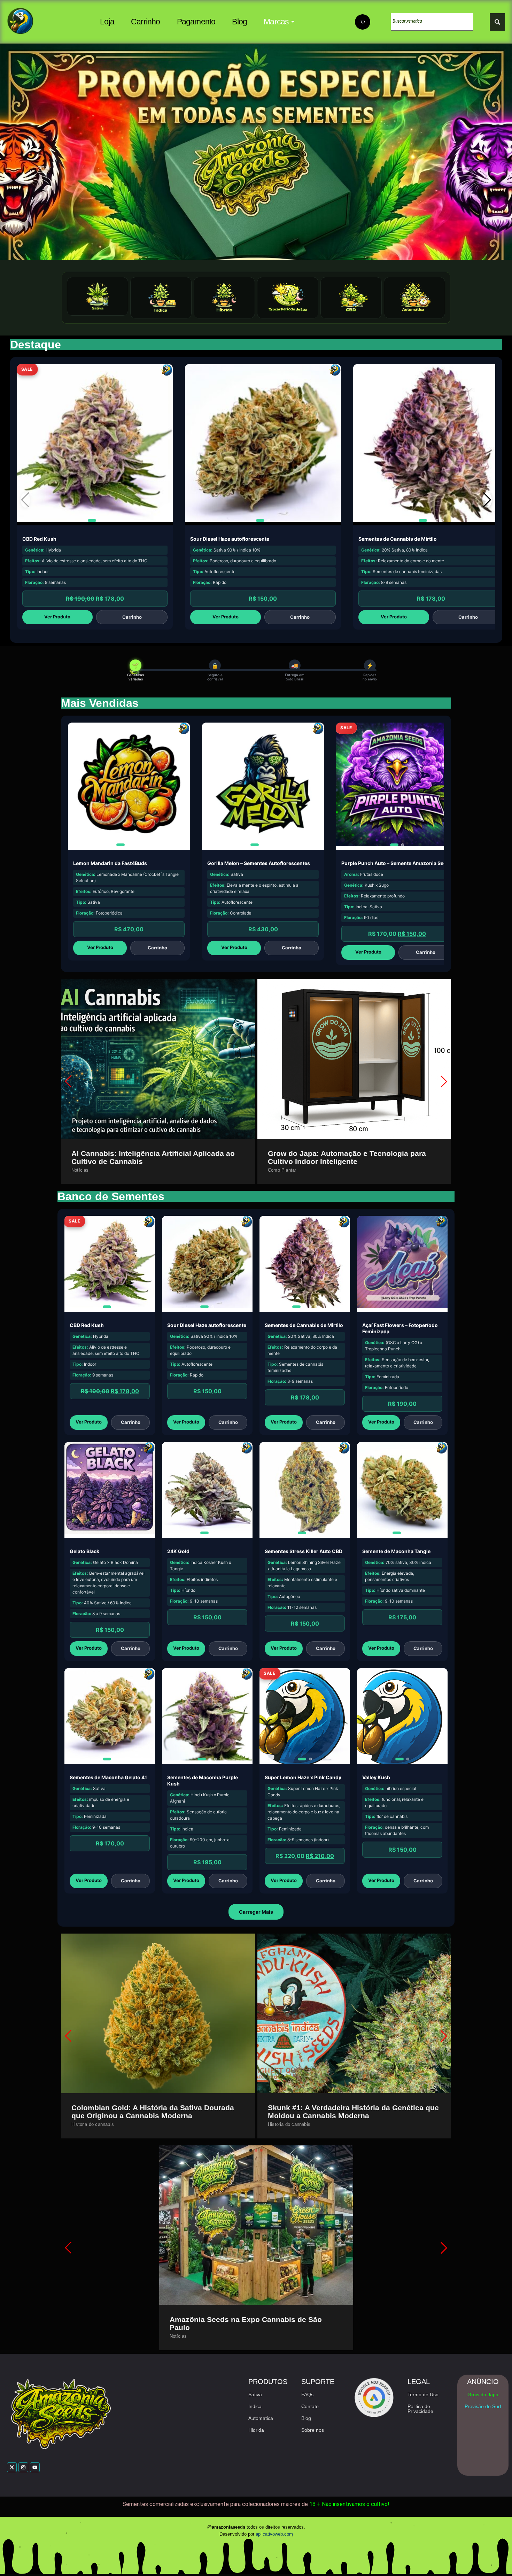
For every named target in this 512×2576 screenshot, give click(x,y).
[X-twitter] (12, 2467)
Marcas (276, 22)
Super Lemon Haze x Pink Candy (303, 1777)
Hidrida (256, 2430)
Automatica (261, 2418)
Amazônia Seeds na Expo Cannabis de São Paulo (246, 2323)
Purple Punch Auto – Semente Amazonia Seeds (397, 863)
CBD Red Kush (39, 539)
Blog (239, 22)
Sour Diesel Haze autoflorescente (230, 539)
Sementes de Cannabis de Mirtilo (398, 539)
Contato (310, 2406)
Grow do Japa (483, 2394)
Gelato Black (84, 1551)
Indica (255, 2406)
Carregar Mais (256, 1912)
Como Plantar (282, 1170)
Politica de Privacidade (420, 2409)
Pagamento (196, 22)
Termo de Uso (423, 2394)
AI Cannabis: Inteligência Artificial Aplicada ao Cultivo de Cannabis (153, 1157)
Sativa (255, 2394)
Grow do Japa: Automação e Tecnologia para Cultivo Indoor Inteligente (347, 1157)
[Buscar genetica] (497, 22)
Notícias (80, 1170)
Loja (107, 22)
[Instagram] (23, 2467)
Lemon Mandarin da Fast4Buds (110, 863)
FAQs (307, 2394)
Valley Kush (376, 1777)
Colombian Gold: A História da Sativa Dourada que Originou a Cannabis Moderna (153, 2112)
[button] (487, 500)
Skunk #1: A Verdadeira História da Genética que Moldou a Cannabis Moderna (353, 2112)
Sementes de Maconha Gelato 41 (108, 1777)
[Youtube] (35, 2467)
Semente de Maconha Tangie (396, 1551)
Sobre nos (313, 2430)
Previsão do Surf (483, 2406)
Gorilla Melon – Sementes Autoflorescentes (259, 863)
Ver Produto (57, 617)
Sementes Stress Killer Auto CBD (304, 1551)
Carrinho (146, 22)
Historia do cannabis (93, 2124)
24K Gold (178, 1551)
